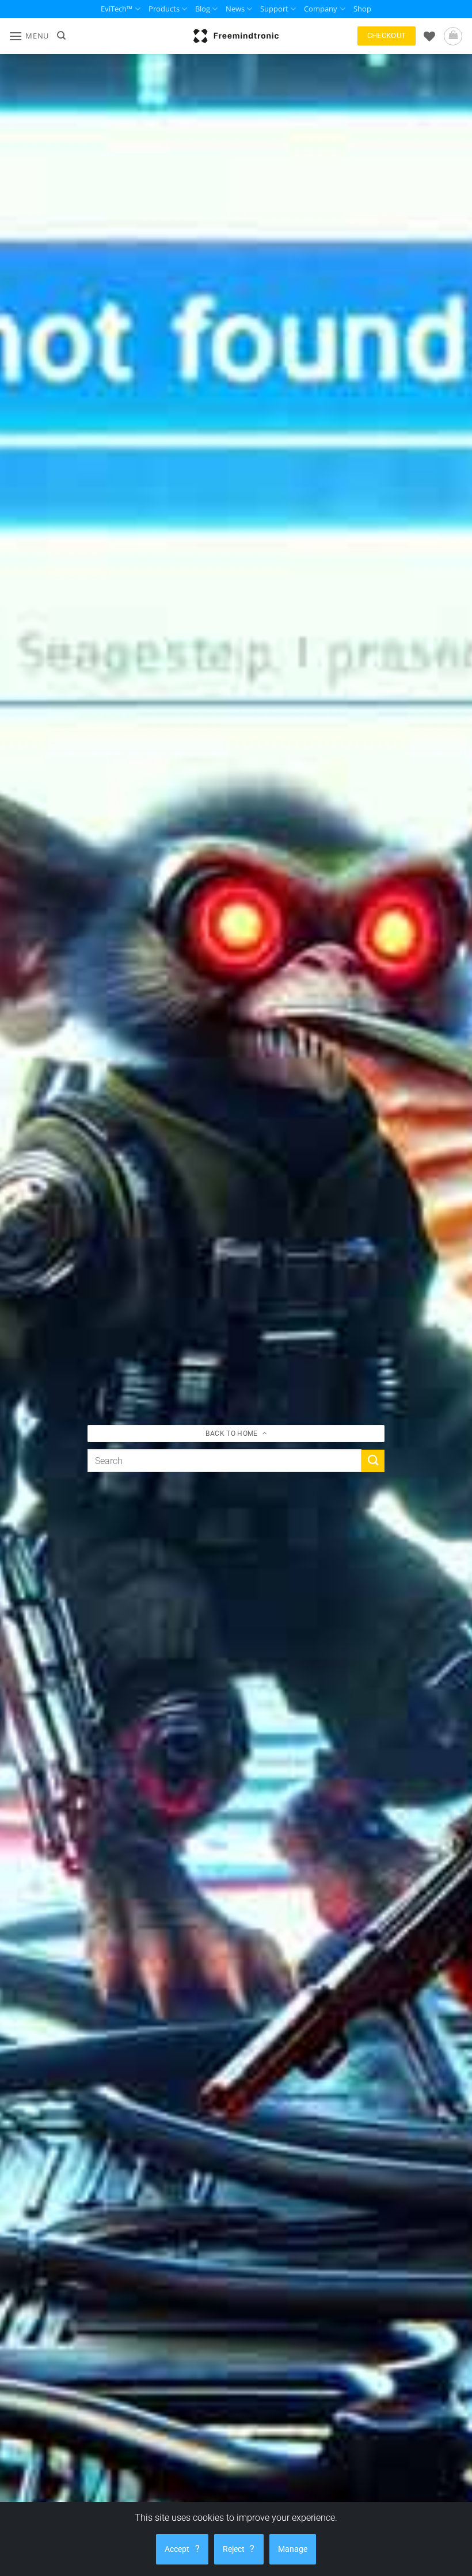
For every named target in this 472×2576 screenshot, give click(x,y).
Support (274, 9)
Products (164, 9)
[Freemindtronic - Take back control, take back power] (236, 36)
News (235, 9)
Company (321, 9)
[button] (29, 36)
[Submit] (373, 1461)
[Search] (61, 36)
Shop (362, 9)
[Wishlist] (429, 36)
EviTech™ (117, 9)
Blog (203, 9)
